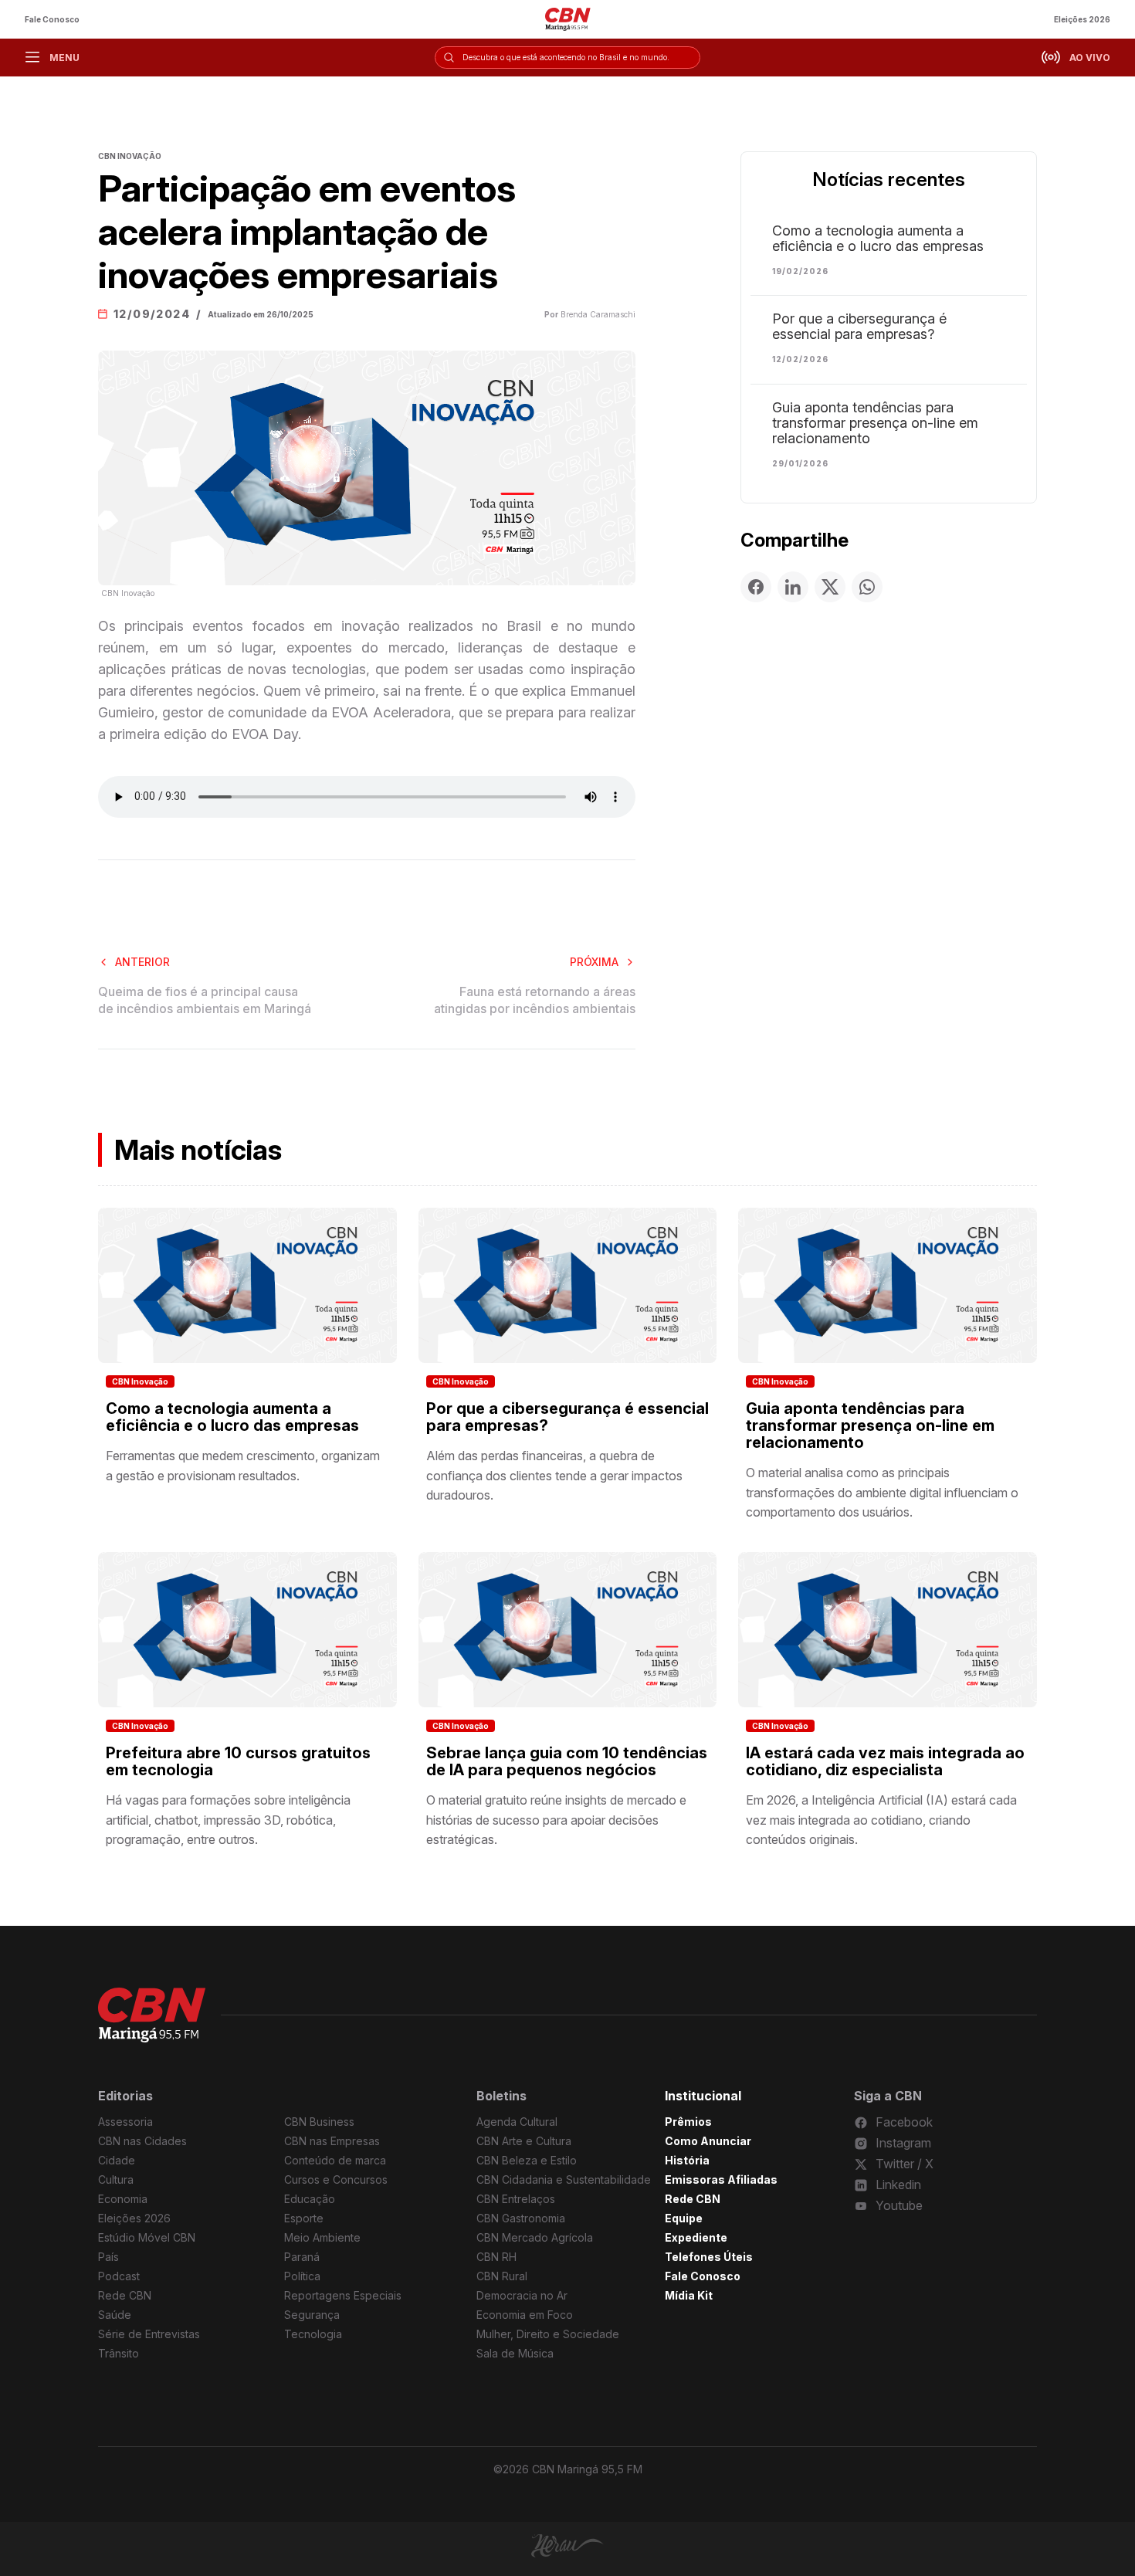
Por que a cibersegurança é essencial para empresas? (859, 327)
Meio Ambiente (322, 2237)
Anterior (142, 962)
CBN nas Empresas (332, 2141)
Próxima (594, 962)
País (108, 2257)
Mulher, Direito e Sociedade (548, 2334)
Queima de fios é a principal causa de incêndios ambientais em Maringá (205, 1000)
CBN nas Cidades (142, 2141)
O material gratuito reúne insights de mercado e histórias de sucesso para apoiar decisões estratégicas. (556, 1820)
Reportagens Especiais (343, 2295)
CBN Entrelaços (516, 2199)
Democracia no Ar (522, 2295)
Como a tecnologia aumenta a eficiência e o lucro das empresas (878, 239)
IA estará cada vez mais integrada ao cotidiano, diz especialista (885, 1761)
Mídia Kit (689, 2295)
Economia (123, 2199)
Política (302, 2276)
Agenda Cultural (517, 2122)
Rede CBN (125, 2295)
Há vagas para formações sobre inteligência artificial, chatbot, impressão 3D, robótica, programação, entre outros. (228, 1820)
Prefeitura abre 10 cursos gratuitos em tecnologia (238, 1761)
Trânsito (119, 2353)
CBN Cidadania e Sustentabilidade (564, 2179)
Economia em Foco (525, 2315)
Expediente (696, 2237)
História (687, 2160)
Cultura (116, 2179)
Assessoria (125, 2122)
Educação (310, 2199)
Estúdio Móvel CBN (147, 2237)
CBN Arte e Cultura (524, 2141)
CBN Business (319, 2122)
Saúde (115, 2315)
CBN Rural (502, 2276)
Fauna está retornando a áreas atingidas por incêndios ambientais (535, 1000)
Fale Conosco (52, 19)
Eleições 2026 (1082, 19)
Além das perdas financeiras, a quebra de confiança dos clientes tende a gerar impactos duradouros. (554, 1475)
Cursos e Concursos (336, 2179)
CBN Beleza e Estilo (527, 2160)
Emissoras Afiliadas (721, 2179)
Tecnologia (313, 2334)
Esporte (304, 2218)
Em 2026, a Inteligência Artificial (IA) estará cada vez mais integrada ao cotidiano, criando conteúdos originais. (881, 1820)
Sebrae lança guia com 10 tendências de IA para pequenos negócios (567, 1761)
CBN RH (496, 2257)
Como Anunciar (708, 2141)
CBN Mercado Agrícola (535, 2237)
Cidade (117, 2160)
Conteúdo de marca (335, 2160)
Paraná (302, 2257)
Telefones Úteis (709, 2257)
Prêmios (688, 2122)
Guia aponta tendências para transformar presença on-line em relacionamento (875, 423)
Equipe (684, 2218)
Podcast (119, 2276)
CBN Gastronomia (521, 2218)
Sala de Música (515, 2353)
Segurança (312, 2315)
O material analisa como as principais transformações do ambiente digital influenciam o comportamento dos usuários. (882, 1492)
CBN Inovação (140, 1381)
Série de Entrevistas (149, 2334)
